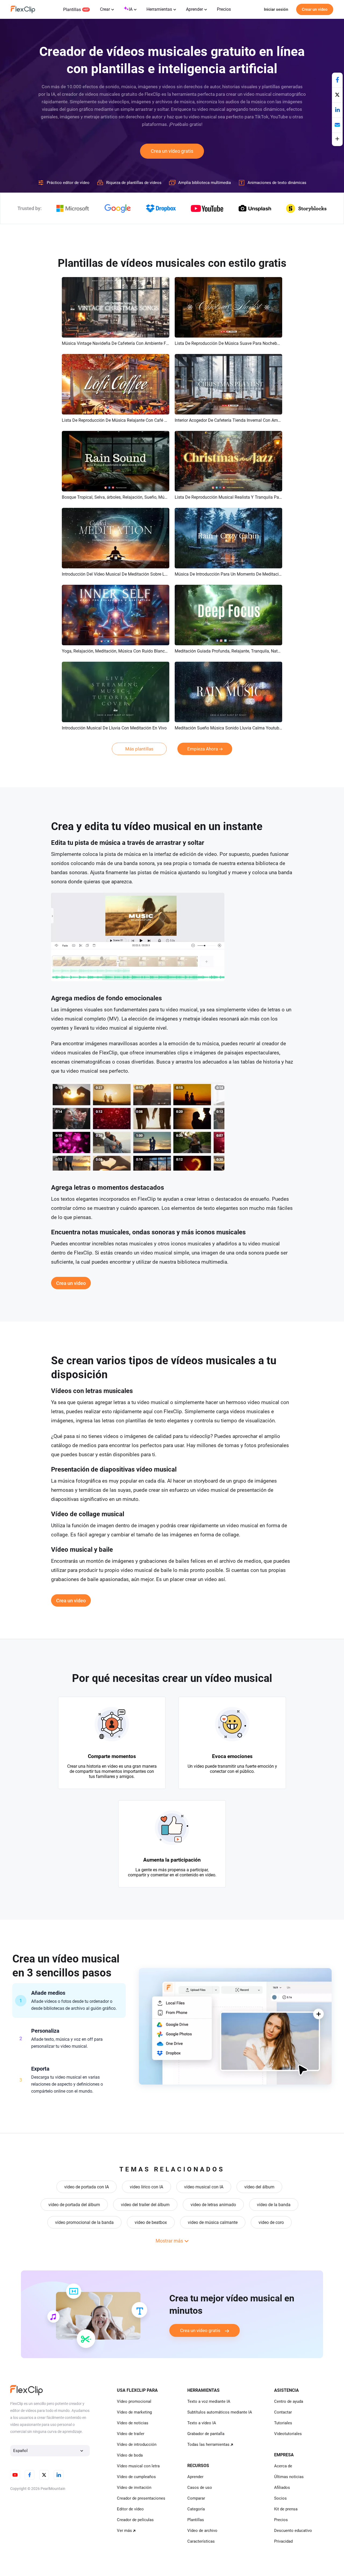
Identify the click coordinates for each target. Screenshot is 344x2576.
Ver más (124, 2531)
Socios (280, 2498)
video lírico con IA (146, 2187)
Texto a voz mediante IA (209, 2401)
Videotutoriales (288, 2434)
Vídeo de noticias (133, 2423)
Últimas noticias (289, 2477)
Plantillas (72, 10)
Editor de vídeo (130, 2509)
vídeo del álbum (259, 2187)
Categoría (196, 2509)
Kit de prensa (286, 2509)
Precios (224, 9)
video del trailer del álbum (145, 2205)
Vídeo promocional (134, 2401)
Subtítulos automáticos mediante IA (220, 2412)
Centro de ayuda (289, 2401)
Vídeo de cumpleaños (136, 2477)
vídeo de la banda (274, 2205)
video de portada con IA (87, 2187)
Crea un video (71, 1283)
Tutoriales (283, 2423)
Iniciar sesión (276, 9)
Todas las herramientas (208, 2444)
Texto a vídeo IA (202, 2423)
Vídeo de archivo (202, 2531)
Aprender (194, 9)
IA (131, 9)
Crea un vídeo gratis (172, 151)
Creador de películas (135, 2520)
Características (201, 2541)
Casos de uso (200, 2488)
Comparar (196, 2498)
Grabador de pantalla (206, 2434)
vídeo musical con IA (204, 2187)
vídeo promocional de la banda (84, 2222)
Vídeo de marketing (134, 2412)
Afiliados (282, 2488)
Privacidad (283, 2541)
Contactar (283, 2412)
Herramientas (159, 9)
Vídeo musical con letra (138, 2466)
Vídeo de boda (130, 2455)
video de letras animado (213, 2205)
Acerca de (283, 2466)
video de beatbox (151, 2222)
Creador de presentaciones (141, 2498)
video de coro (271, 2222)
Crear (105, 9)
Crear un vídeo (315, 9)
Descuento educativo (293, 2531)
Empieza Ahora (203, 749)
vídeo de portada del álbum (74, 2205)
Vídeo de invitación (134, 2488)
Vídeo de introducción (137, 2444)
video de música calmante (213, 2222)
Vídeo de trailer (131, 2434)
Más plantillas (139, 749)
